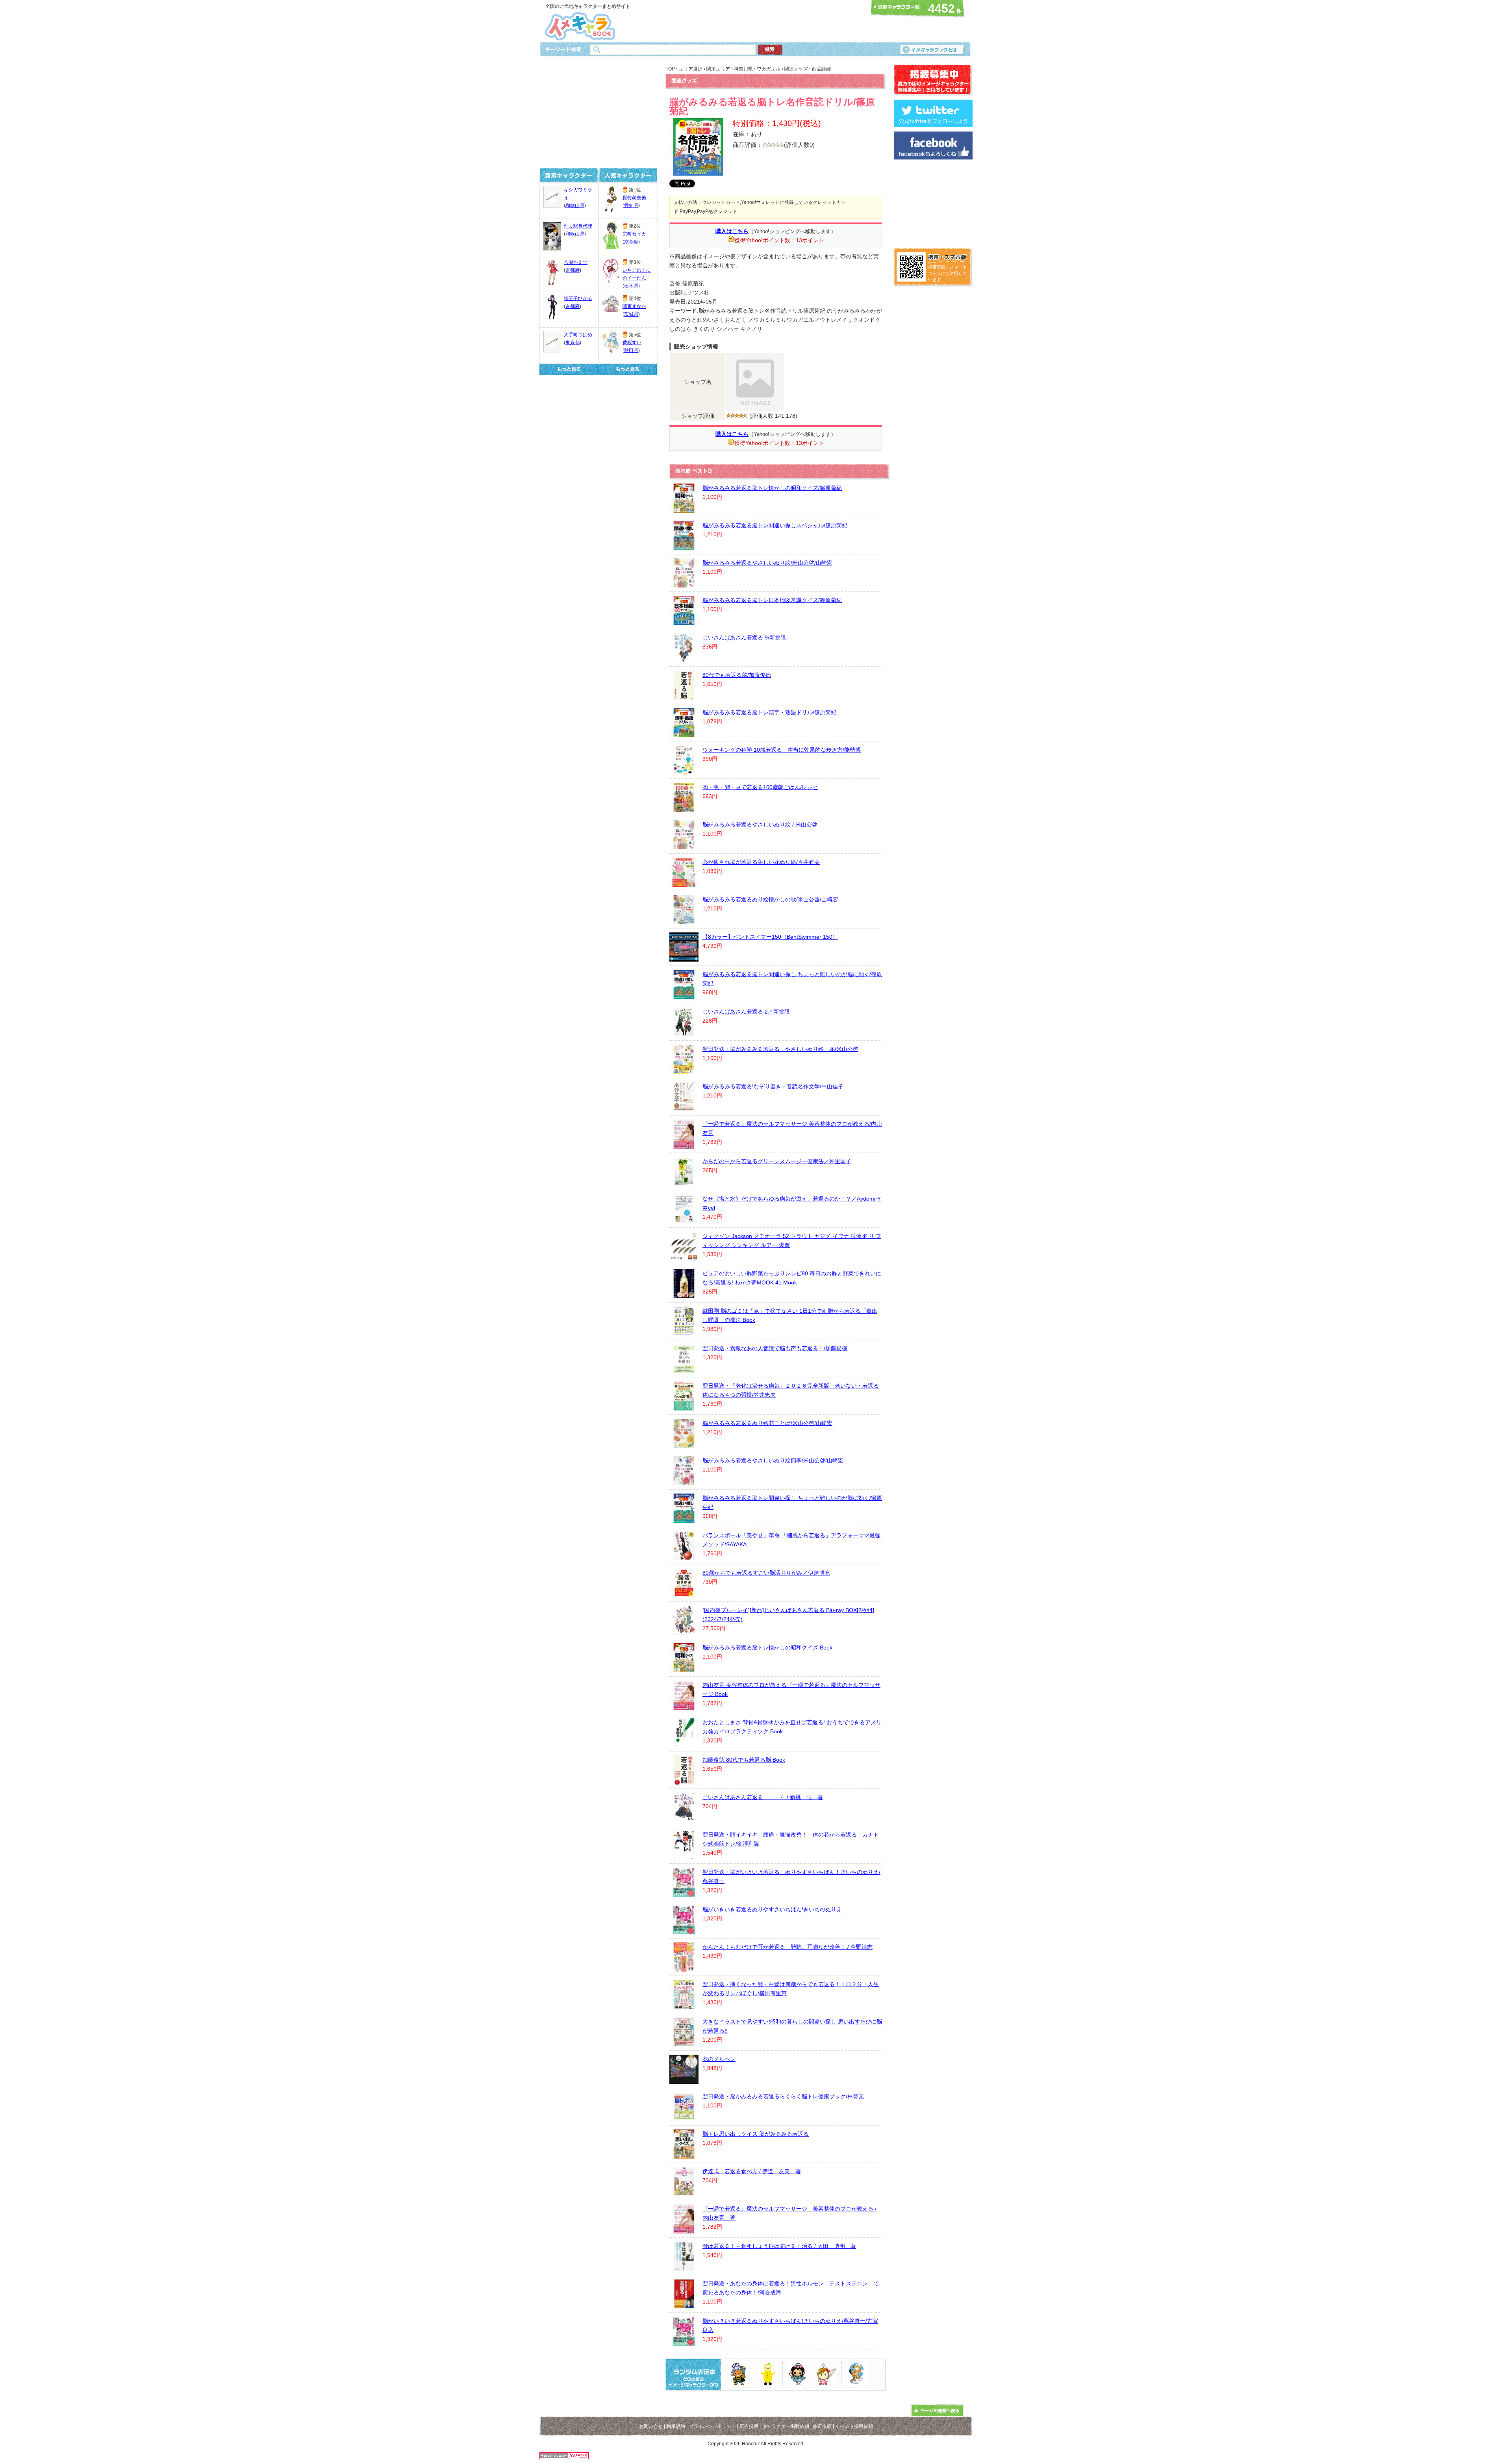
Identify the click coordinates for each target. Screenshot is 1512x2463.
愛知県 (631, 206)
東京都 (573, 343)
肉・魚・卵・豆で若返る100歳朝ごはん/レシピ (760, 787)
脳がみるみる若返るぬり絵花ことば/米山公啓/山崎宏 (767, 1423)
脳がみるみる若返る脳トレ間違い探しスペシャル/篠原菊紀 (775, 525)
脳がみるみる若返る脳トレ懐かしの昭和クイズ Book (767, 1648)
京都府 (573, 270)
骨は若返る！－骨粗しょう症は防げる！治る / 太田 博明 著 (779, 2246)
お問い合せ (651, 2426)
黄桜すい (632, 343)
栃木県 (631, 286)
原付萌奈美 (634, 198)
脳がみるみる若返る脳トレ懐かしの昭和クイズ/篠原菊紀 (772, 488)
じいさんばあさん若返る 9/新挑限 (744, 638)
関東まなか (634, 306)
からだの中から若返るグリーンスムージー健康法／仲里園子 (777, 1161)
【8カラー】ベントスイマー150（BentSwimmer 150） (770, 937)
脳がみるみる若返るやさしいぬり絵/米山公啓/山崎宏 (767, 563)
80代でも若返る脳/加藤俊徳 (737, 675)
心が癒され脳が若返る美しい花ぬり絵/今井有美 (761, 862)
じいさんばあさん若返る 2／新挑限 (746, 1012)
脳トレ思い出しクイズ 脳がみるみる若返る (756, 2134)
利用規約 (676, 2426)
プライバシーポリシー (712, 2426)
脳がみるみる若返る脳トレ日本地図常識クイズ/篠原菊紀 (772, 600)
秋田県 (631, 350)
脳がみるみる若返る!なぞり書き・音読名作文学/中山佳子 (773, 1086)
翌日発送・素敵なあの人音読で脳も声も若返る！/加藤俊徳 (775, 1348)
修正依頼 (822, 2426)
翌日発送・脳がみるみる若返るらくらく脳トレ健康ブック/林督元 (783, 2096)
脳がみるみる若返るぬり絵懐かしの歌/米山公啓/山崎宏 (770, 899)
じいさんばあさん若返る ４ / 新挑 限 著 (763, 1797)
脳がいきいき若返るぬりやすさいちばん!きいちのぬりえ (772, 1909)
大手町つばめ (578, 335)
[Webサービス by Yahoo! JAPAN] (564, 2457)
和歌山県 (575, 206)
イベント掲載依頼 (854, 2426)
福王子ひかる (578, 298)
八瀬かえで (576, 262)
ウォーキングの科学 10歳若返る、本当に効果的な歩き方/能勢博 (782, 750)
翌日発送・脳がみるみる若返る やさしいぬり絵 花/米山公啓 (780, 1049)
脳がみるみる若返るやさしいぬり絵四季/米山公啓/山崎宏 (773, 1460)
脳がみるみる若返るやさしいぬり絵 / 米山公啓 (760, 825)
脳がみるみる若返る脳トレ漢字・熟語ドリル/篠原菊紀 (769, 712)
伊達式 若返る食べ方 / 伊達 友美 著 (752, 2171)
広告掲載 (749, 2426)
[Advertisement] (754, 21)
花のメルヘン (719, 2059)
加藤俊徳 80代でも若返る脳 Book (744, 1760)
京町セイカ (634, 234)
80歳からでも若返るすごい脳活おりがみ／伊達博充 (766, 1573)
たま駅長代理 (578, 226)
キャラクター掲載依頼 (786, 2426)
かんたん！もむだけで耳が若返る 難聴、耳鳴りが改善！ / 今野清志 (787, 1947)
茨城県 (631, 314)
